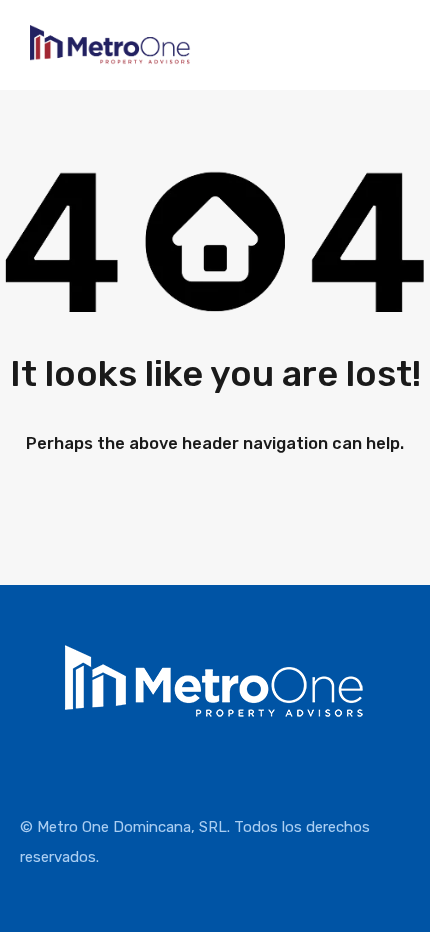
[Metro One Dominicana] (110, 56)
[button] (415, 97)
